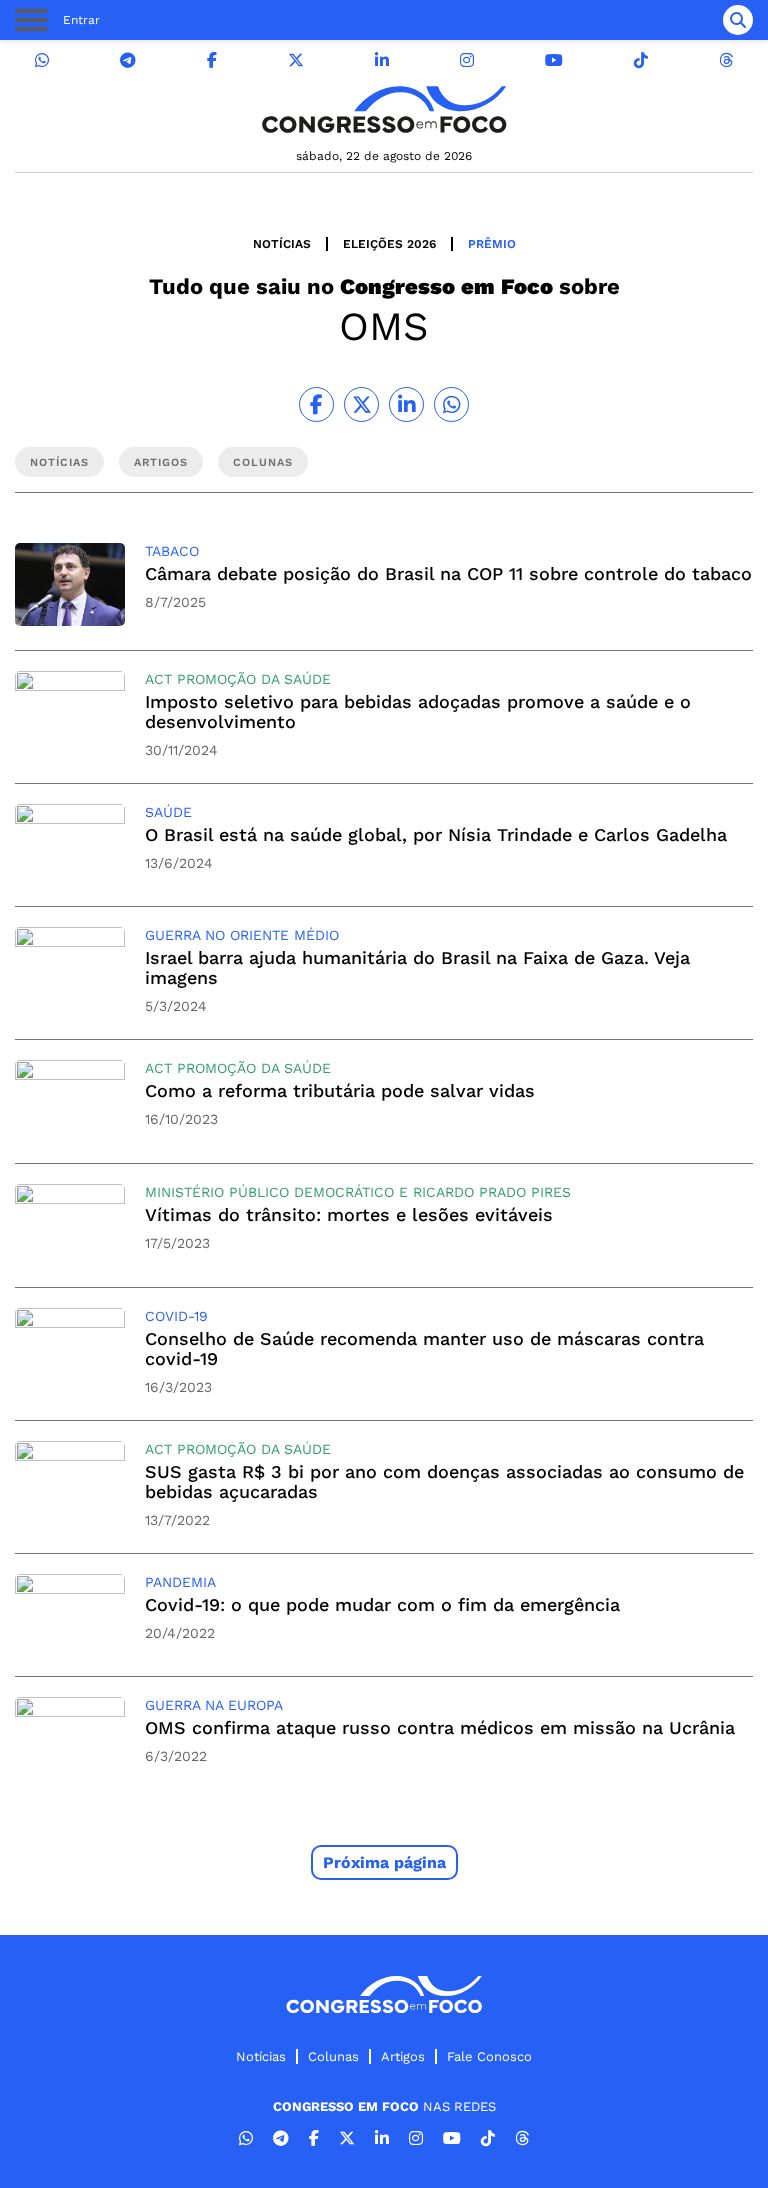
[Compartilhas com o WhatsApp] (451, 404)
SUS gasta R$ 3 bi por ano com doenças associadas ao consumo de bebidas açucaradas (444, 1481)
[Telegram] (128, 60)
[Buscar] (738, 20)
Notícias (282, 244)
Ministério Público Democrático (269, 1192)
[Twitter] (296, 60)
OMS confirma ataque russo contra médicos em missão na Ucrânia (440, 1727)
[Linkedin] (382, 60)
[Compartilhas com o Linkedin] (406, 404)
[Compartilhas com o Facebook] (316, 404)
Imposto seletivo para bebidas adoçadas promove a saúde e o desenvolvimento (418, 711)
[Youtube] (554, 60)
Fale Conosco (489, 2056)
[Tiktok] (641, 60)
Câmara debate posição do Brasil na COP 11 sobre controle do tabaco (448, 573)
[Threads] (726, 60)
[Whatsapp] (42, 60)
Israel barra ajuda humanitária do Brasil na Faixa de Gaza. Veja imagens (417, 967)
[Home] (384, 109)
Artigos (403, 2056)
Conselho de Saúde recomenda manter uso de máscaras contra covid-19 (424, 1348)
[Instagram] (467, 60)
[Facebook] (212, 60)
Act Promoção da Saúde (238, 679)
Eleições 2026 (389, 244)
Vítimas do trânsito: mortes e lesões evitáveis (349, 1214)
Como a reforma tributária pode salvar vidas (340, 1090)
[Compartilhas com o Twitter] (361, 404)
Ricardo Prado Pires (492, 1192)
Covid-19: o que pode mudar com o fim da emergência (382, 1604)
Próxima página (384, 1862)
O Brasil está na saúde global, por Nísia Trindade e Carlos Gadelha (436, 834)
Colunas (333, 2056)
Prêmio (492, 244)
